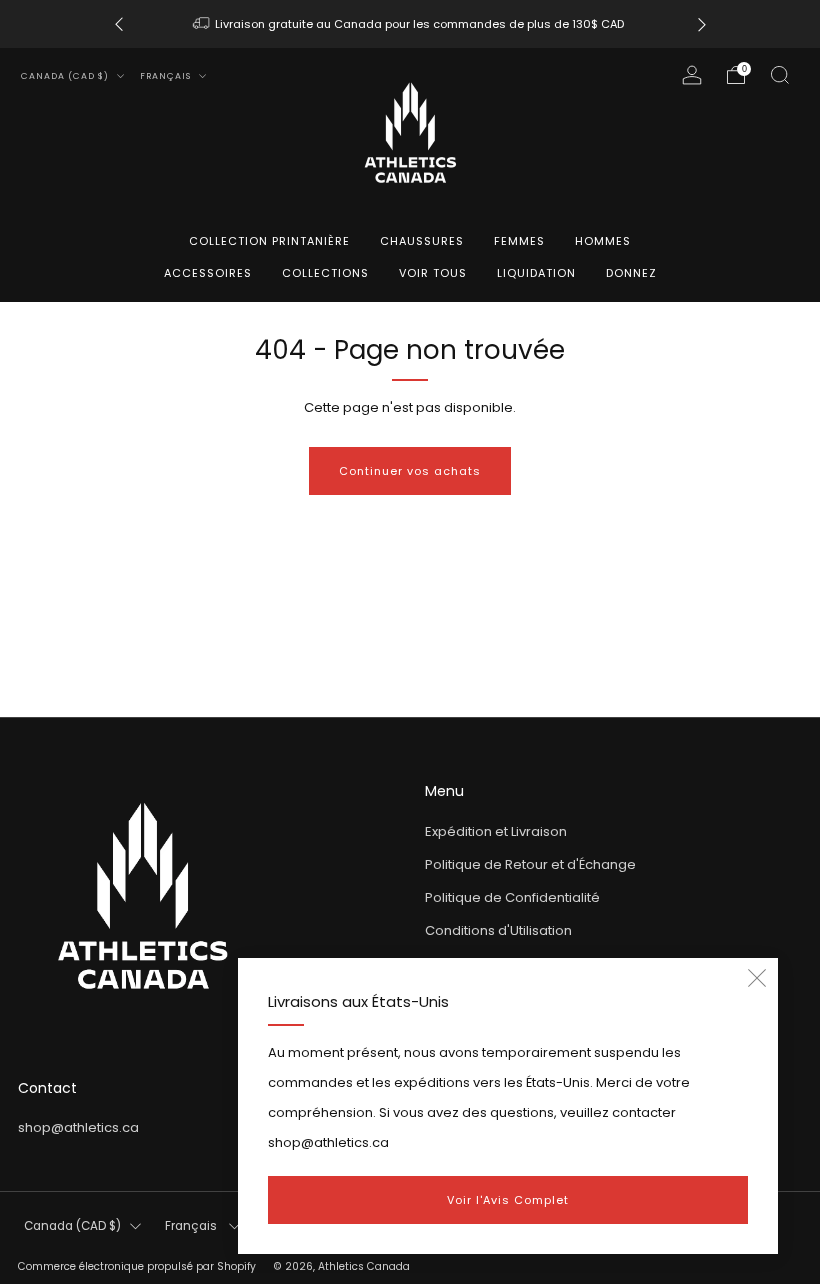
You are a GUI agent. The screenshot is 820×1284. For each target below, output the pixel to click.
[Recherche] (780, 75)
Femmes (519, 241)
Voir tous (433, 273)
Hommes (603, 241)
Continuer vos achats (410, 471)
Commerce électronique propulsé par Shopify (137, 1266)
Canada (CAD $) (66, 76)
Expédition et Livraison (496, 831)
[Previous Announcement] (119, 24)
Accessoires (208, 273)
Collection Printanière (269, 241)
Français (167, 76)
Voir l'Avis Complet (508, 1200)
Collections (325, 273)
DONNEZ (631, 273)
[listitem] (410, 24)
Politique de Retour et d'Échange (530, 864)
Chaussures (422, 241)
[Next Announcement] (702, 24)
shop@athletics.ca (78, 1127)
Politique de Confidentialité (512, 897)
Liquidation (536, 273)
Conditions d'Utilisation (498, 930)
